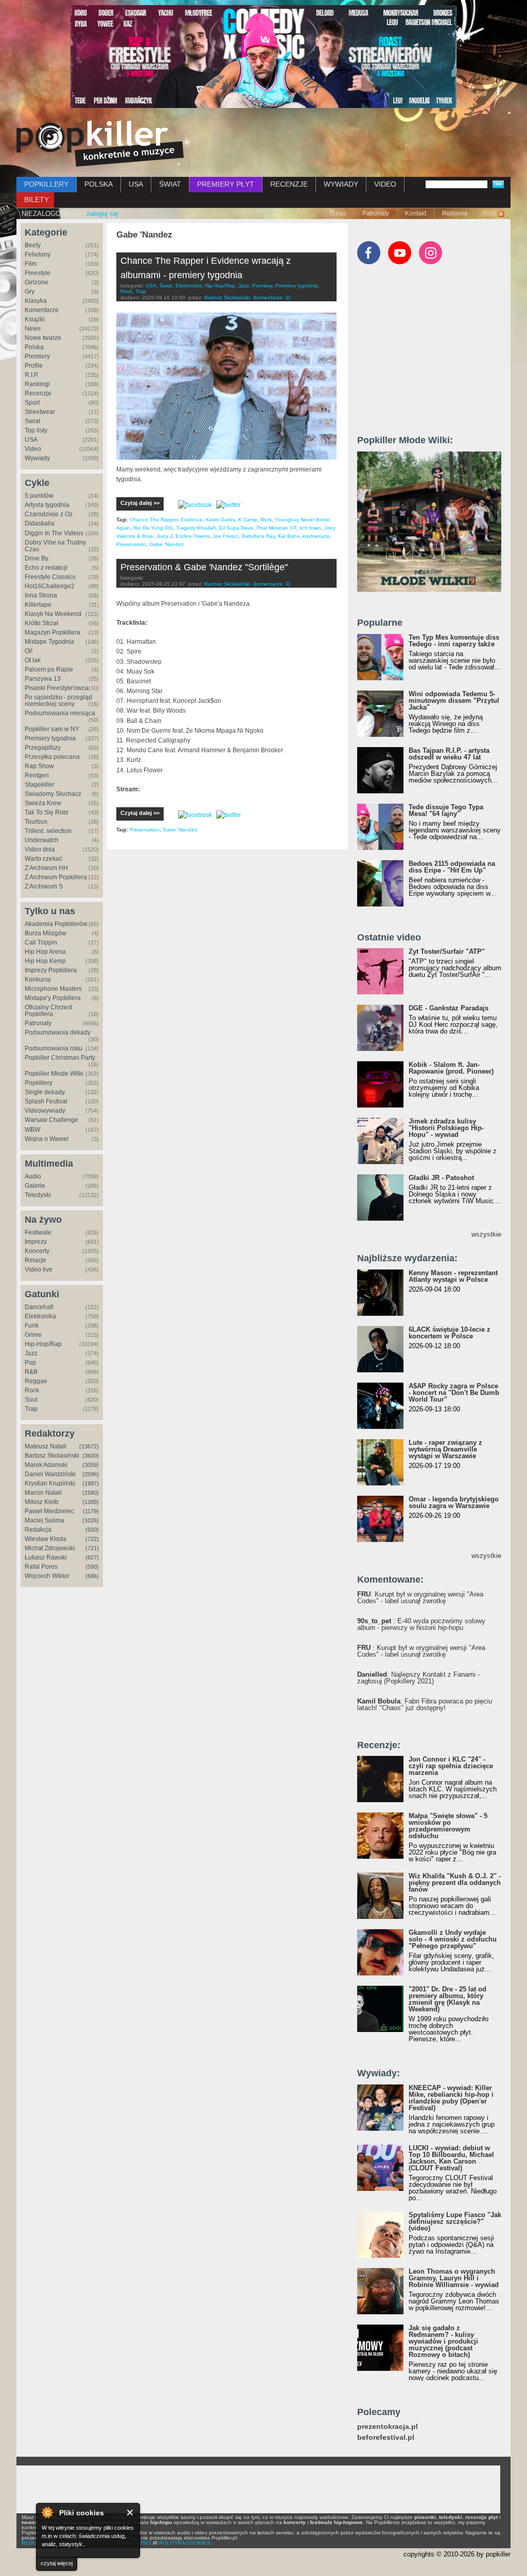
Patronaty (376, 213)
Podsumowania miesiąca (60, 713)
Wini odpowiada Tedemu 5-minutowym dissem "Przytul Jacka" (454, 701)
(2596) (91, 1474)
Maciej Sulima (45, 1520)
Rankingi (37, 384)
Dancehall (39, 1307)
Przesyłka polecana (52, 757)
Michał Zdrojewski (50, 1548)
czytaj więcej (57, 2563)
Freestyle (38, 273)
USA (136, 184)
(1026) (91, 1520)
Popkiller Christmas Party (60, 1058)
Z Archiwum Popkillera (56, 877)
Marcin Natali (43, 1493)
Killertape (38, 605)
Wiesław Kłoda (46, 1539)
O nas (338, 213)
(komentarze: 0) (272, 297)
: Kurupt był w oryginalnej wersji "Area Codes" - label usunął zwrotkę (420, 1598)
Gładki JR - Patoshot (441, 1178)
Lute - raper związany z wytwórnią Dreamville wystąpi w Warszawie (445, 1449)
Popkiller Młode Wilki (54, 1074)
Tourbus (36, 822)
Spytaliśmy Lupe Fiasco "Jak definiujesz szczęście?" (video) (455, 2221)
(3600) (91, 1456)
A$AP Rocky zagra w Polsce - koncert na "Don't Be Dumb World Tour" (454, 1393)
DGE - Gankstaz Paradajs (449, 1008)
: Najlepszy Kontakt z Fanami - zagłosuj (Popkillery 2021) (418, 1678)
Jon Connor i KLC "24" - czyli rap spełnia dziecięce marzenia (451, 1766)
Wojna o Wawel (47, 1139)
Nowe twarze (43, 338)
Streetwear (40, 412)
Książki (35, 319)
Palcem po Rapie (49, 669)
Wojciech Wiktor (47, 1576)
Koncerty (37, 1251)
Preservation (131, 544)
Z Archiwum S (44, 886)
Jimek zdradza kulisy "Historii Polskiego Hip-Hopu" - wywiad (446, 1128)
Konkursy (38, 979)
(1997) (91, 1483)
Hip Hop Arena (45, 952)
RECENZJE (289, 184)
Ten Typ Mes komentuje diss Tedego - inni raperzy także (454, 641)
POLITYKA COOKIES (185, 2543)
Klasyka (36, 301)
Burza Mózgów (46, 933)
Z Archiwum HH (46, 868)
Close (130, 2512)
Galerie (35, 1186)
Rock (32, 1390)
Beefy (33, 245)
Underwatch (42, 840)
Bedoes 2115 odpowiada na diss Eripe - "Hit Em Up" (452, 867)
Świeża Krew (43, 803)
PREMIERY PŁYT (226, 184)
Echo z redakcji (46, 568)
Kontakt (416, 213)
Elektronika (40, 1316)
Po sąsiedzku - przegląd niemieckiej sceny (58, 701)
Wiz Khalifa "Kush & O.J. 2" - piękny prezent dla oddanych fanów (455, 1883)
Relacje (36, 1260)
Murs (266, 520)
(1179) (91, 1511)
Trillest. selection (48, 831)
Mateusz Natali (46, 1446)
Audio (33, 1176)
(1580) (91, 1493)
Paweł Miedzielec (49, 1511)
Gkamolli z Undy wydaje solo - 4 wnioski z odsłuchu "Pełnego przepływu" (453, 1939)
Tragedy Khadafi (196, 528)
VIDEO (385, 184)
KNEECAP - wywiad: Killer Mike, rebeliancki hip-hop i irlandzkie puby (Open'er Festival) (451, 2098)
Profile (34, 366)
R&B (31, 1372)
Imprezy (36, 1242)
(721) (92, 1548)
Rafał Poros (41, 1567)
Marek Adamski (46, 1465)
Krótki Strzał (41, 623)
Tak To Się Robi (47, 812)
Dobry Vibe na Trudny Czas (55, 546)
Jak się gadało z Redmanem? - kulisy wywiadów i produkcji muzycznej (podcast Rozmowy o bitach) (443, 2341)
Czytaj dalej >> (140, 503)
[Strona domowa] (100, 143)
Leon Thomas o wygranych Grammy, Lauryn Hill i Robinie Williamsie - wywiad (454, 2278)
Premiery (37, 356)
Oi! (29, 651)
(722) (92, 1539)
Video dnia (40, 849)
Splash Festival (46, 1101)
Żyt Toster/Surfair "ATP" (447, 951)
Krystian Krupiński (50, 1483)
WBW (32, 1130)
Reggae (36, 1381)
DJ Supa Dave (236, 528)
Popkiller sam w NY (52, 729)
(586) (92, 1576)
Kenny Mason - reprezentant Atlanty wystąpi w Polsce (453, 1276)
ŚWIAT (170, 184)
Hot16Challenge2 (50, 586)
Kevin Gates (221, 520)
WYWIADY (341, 184)
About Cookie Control (47, 2512)
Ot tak (33, 660)
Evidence (192, 520)
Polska (34, 347)
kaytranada (316, 536)
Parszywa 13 (43, 679)
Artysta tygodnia (47, 505)
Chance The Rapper (154, 520)
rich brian (310, 528)
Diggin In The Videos (54, 533)
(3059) (91, 1465)
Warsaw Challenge (51, 1120)
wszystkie (486, 1234)
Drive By (37, 558)
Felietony (38, 255)
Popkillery (39, 1083)
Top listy (36, 430)
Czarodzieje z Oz (49, 514)
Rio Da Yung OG (153, 528)
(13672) (89, 1446)
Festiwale (38, 1232)
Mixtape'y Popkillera (53, 998)
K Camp (248, 520)
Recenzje (38, 393)
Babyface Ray (258, 536)
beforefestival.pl (386, 2437)
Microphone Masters (53, 989)
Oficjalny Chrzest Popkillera (48, 1011)
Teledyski (38, 1195)
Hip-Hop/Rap (43, 1344)
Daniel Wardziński (50, 1474)
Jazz (31, 1353)
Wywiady (37, 458)
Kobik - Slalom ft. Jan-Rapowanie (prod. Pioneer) (451, 1068)
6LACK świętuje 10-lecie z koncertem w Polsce (450, 1333)
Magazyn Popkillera (52, 632)
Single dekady (45, 1092)
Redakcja (38, 1530)
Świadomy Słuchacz (53, 794)
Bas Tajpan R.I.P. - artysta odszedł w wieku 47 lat (449, 754)
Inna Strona (41, 595)
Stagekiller (40, 785)
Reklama (455, 213)
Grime (33, 1335)
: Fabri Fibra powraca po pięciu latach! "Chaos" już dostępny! (425, 1704)
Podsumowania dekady (58, 1032)
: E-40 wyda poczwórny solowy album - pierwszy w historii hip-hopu (421, 1624)
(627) (92, 1557)
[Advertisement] (434, 354)
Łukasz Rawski (46, 1557)
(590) (92, 1567)
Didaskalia (40, 523)
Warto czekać (43, 859)
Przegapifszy (43, 748)
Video (33, 449)
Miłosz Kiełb (42, 1502)
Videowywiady (45, 1111)
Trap (31, 1409)
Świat (32, 421)
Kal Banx (289, 536)
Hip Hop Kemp (45, 961)
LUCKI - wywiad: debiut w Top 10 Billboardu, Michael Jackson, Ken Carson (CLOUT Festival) (451, 2158)
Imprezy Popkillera (51, 970)
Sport (32, 403)
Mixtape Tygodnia (49, 642)
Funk (32, 1326)
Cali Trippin (41, 942)
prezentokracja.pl (388, 2427)
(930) (92, 1530)
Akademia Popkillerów (56, 924)
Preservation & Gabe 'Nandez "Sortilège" (204, 567)
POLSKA (99, 184)
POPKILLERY (46, 184)
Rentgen (37, 775)
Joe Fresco (226, 536)
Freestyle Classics (50, 577)
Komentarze (42, 310)
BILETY (37, 199)
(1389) (91, 1502)
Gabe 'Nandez (166, 544)
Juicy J (164, 536)
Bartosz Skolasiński (52, 1456)
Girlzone (37, 282)
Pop (30, 1363)
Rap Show (39, 766)
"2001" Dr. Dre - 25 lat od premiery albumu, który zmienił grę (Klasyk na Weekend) (447, 1999)
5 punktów (39, 496)
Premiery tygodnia (50, 738)
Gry (30, 292)
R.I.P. (32, 375)
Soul (31, 1400)
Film (31, 264)
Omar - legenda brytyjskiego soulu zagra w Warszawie (454, 1502)
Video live (39, 1269)
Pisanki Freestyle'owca (57, 688)
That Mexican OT (276, 528)
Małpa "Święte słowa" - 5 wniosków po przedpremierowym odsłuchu (448, 1826)
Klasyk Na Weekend (53, 614)
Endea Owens (192, 536)
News (33, 329)
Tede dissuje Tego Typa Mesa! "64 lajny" (446, 810)
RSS (490, 213)
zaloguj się (102, 214)
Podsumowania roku (54, 1048)
